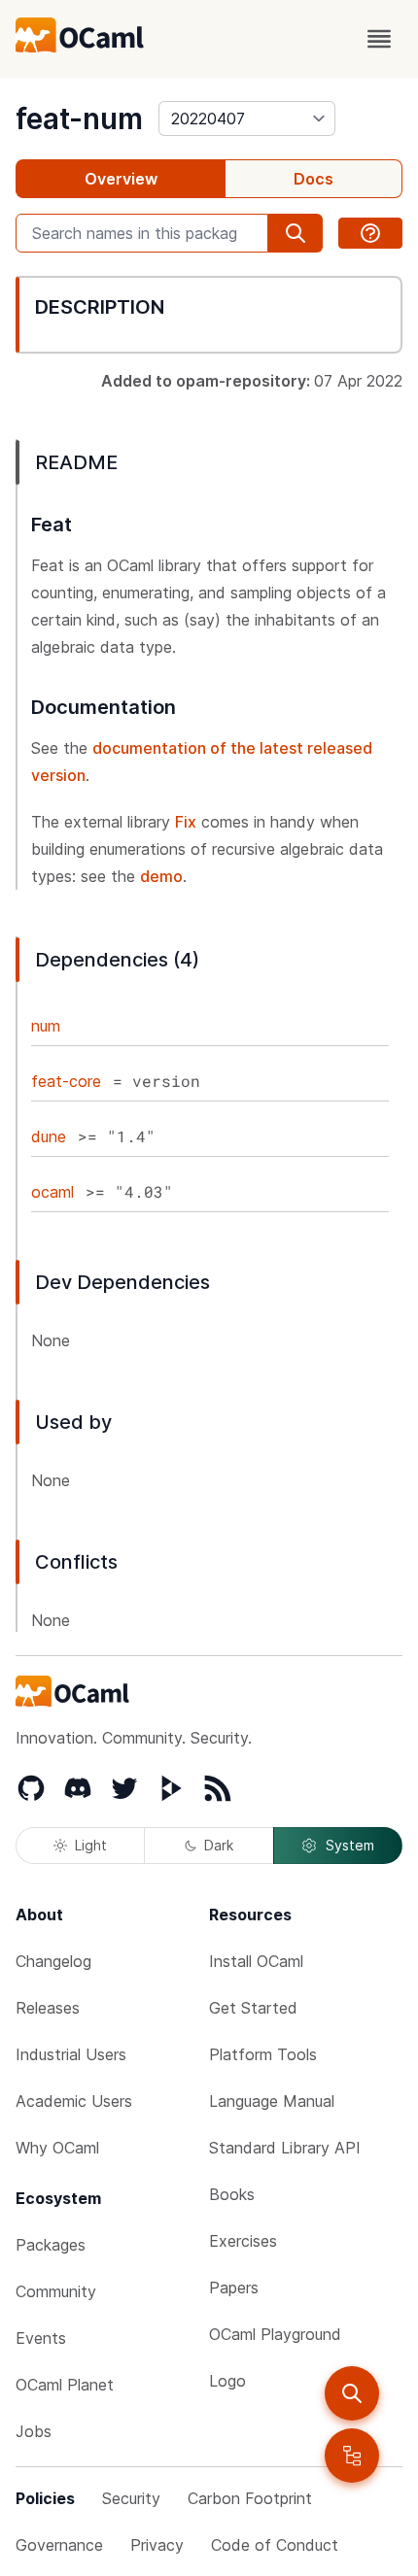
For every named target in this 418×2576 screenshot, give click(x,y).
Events (41, 2338)
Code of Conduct (275, 2545)
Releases (48, 2008)
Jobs (34, 2431)
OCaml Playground (275, 2334)
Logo (227, 2381)
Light (91, 1845)
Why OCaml (57, 2148)
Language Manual (272, 2101)
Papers (234, 2288)
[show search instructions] (370, 233)
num (46, 1026)
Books (232, 2194)
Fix (186, 822)
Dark (219, 1845)
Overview (121, 179)
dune (49, 1136)
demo (161, 876)
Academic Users (74, 2101)
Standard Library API (285, 2148)
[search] (352, 2393)
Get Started (253, 2008)
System (350, 1845)
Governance (59, 2545)
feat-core (66, 1081)
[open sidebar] (352, 2456)
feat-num (79, 119)
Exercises (243, 2241)
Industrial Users (71, 2054)
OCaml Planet (65, 2385)
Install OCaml (256, 1961)
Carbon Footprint (250, 2498)
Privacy (157, 2545)
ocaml (52, 1192)
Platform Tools (263, 2054)
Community (56, 2291)
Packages (51, 2245)
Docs (313, 179)
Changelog (53, 1961)
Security (131, 2498)
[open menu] (379, 39)
